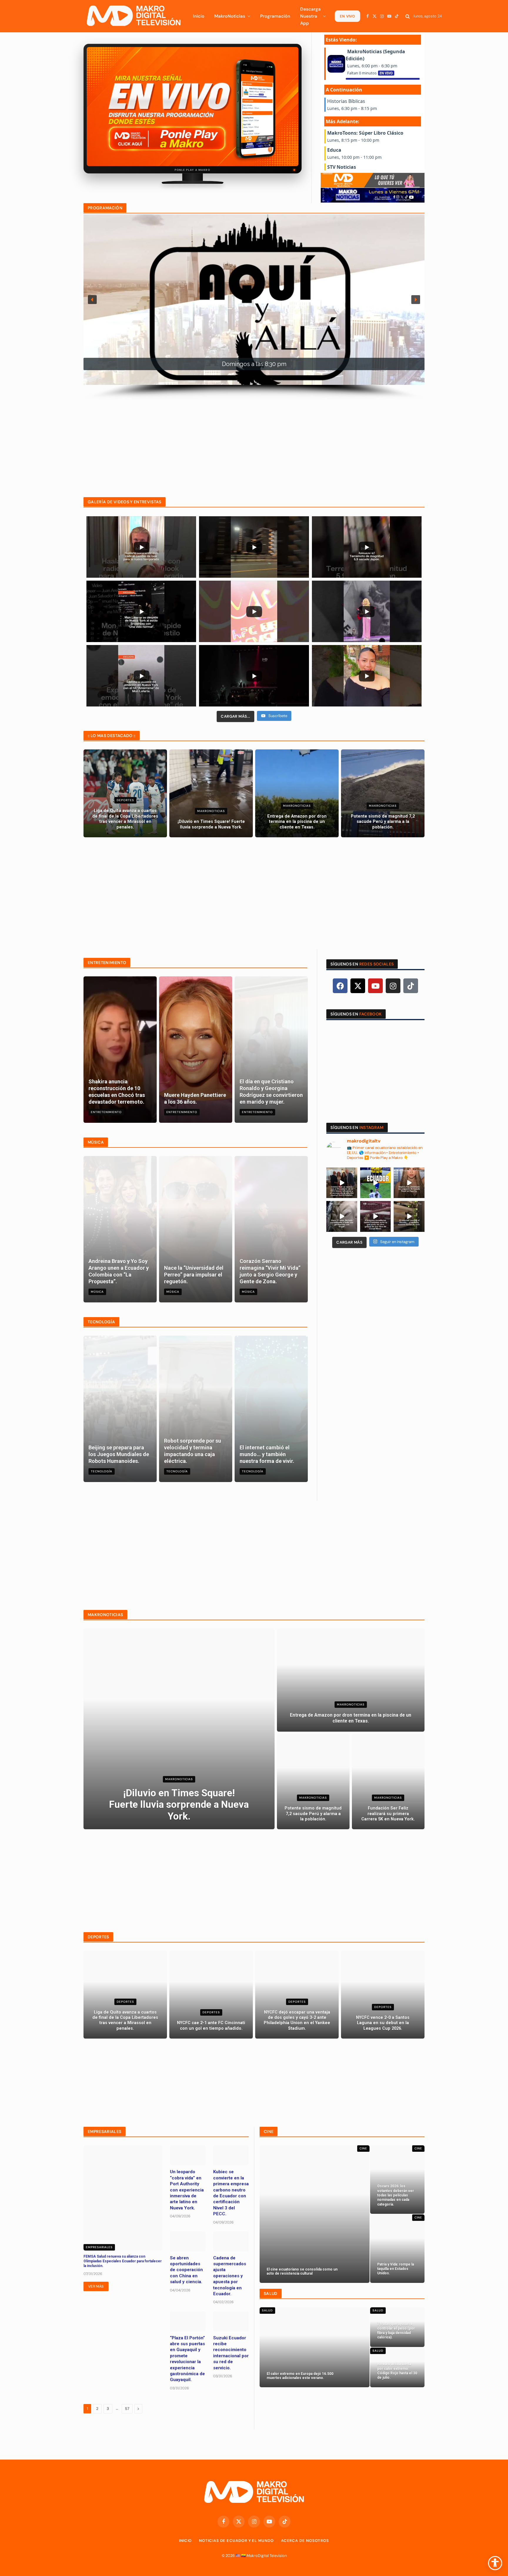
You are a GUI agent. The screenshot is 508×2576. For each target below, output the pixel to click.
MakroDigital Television (267, 2556)
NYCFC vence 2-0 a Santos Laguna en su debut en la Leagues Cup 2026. (383, 2023)
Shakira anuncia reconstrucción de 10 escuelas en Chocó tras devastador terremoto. (117, 1092)
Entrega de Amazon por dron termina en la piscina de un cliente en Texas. (297, 822)
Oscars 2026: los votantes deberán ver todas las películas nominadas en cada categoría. (396, 2195)
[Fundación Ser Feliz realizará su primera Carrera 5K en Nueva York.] (388, 1782)
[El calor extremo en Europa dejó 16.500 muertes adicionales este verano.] (315, 2347)
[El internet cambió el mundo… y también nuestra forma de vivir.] (271, 1409)
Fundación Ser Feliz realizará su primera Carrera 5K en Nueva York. (388, 1814)
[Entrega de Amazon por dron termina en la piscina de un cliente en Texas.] (297, 793)
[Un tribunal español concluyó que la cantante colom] (409, 1183)
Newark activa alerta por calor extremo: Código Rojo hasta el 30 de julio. (397, 2371)
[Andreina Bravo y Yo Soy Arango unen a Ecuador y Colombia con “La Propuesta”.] (120, 1229)
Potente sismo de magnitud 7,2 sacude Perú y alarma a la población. (383, 822)
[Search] (408, 16)
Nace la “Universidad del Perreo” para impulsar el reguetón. (194, 1275)
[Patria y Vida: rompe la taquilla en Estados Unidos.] (397, 2249)
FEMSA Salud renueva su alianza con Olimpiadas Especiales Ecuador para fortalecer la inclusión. (123, 2261)
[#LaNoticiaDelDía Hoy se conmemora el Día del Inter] (409, 1216)
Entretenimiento (106, 1112)
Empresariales (99, 2247)
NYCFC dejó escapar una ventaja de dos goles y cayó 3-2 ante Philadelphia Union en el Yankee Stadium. (297, 2020)
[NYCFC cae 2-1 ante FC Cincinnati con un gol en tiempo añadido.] (211, 1995)
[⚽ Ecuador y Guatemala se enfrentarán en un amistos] (376, 1183)
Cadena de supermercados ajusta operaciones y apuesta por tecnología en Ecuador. (230, 2276)
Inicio (199, 16)
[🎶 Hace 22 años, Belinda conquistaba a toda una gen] (342, 1216)
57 (127, 2409)
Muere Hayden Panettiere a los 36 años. (195, 1098)
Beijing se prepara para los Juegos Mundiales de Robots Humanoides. (119, 1454)
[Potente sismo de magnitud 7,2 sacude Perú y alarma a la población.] (383, 793)
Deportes (125, 800)
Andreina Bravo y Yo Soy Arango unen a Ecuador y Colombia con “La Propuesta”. (119, 1271)
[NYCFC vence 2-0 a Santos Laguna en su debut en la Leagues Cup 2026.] (383, 1995)
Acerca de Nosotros (305, 2541)
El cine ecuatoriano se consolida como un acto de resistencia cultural (302, 2271)
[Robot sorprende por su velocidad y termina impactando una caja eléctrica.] (196, 1409)
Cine (363, 2148)
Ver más (96, 2286)
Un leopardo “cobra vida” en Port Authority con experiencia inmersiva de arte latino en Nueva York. (187, 2190)
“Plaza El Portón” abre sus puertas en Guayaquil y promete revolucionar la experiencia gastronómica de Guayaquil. (187, 2359)
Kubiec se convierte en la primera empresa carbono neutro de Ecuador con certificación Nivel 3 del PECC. (231, 2193)
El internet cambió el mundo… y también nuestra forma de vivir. (267, 1454)
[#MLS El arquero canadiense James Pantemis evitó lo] (376, 1216)
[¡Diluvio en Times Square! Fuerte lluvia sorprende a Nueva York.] (211, 793)
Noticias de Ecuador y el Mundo (236, 2541)
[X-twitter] (358, 986)
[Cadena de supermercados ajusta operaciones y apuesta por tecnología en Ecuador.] (231, 2241)
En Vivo (347, 16)
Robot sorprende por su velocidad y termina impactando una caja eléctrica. (193, 1451)
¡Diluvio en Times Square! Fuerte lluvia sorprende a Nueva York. (211, 824)
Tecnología (102, 1471)
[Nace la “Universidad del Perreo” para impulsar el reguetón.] (196, 1229)
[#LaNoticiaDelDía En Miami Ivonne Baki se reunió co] (342, 1183)
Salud (267, 2310)
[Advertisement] (254, 441)
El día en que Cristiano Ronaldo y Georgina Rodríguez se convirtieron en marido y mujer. (271, 1092)
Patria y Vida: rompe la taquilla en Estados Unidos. (396, 2269)
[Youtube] (375, 986)
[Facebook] (340, 986)
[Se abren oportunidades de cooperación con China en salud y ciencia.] (188, 2241)
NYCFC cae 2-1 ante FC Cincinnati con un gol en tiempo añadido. (211, 2025)
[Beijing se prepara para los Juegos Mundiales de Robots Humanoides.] (120, 1409)
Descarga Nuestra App (310, 16)
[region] (254, 307)
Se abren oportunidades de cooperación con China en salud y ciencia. (186, 2270)
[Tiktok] (411, 986)
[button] (92, 300)
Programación (275, 16)
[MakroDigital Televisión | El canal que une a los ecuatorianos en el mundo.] (133, 16)
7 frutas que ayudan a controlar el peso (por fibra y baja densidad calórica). (396, 2331)
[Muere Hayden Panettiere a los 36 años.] (196, 1050)
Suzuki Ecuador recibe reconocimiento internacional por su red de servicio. (231, 2353)
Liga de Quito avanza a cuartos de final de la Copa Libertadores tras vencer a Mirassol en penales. (125, 819)
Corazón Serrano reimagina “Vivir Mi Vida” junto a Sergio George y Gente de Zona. (270, 1271)
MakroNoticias (230, 16)
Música (97, 1292)
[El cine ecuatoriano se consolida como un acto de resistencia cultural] (315, 2214)
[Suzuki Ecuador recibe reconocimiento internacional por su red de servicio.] (231, 2321)
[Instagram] (393, 986)
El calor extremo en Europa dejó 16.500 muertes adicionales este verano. (300, 2376)
